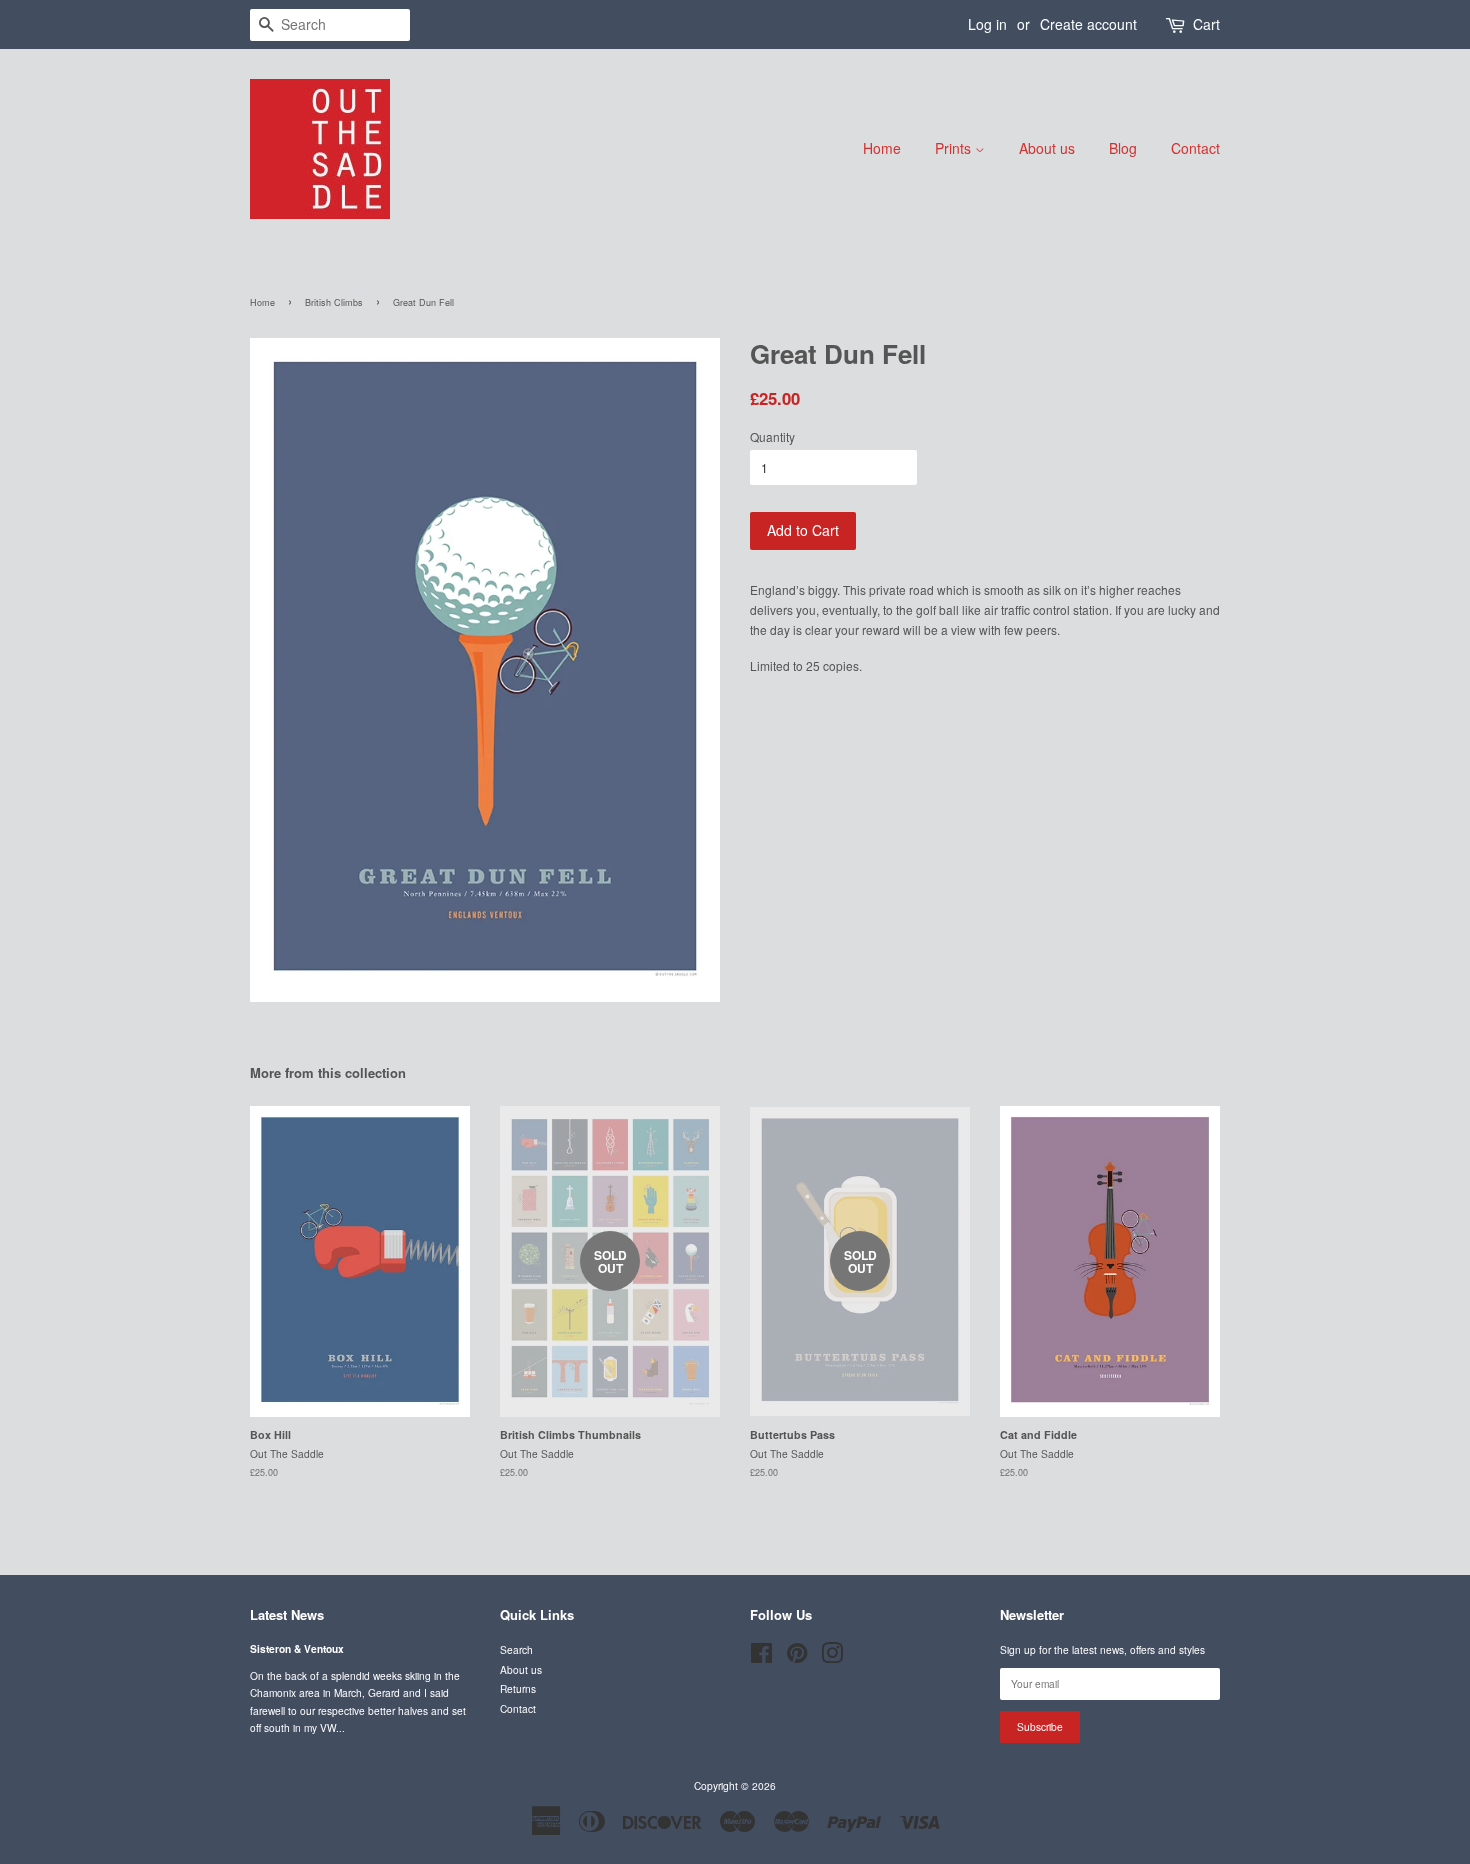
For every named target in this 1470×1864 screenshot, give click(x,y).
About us (1047, 148)
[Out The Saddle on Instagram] (832, 1657)
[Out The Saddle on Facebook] (761, 1657)
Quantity (772, 436)
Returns (518, 1688)
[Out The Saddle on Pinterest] (797, 1657)
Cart (1206, 24)
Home (882, 148)
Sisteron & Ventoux (297, 1649)
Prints (955, 148)
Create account (1088, 24)
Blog (1123, 148)
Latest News (287, 1614)
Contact (1195, 148)
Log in (987, 24)
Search (516, 1649)
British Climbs (334, 302)
